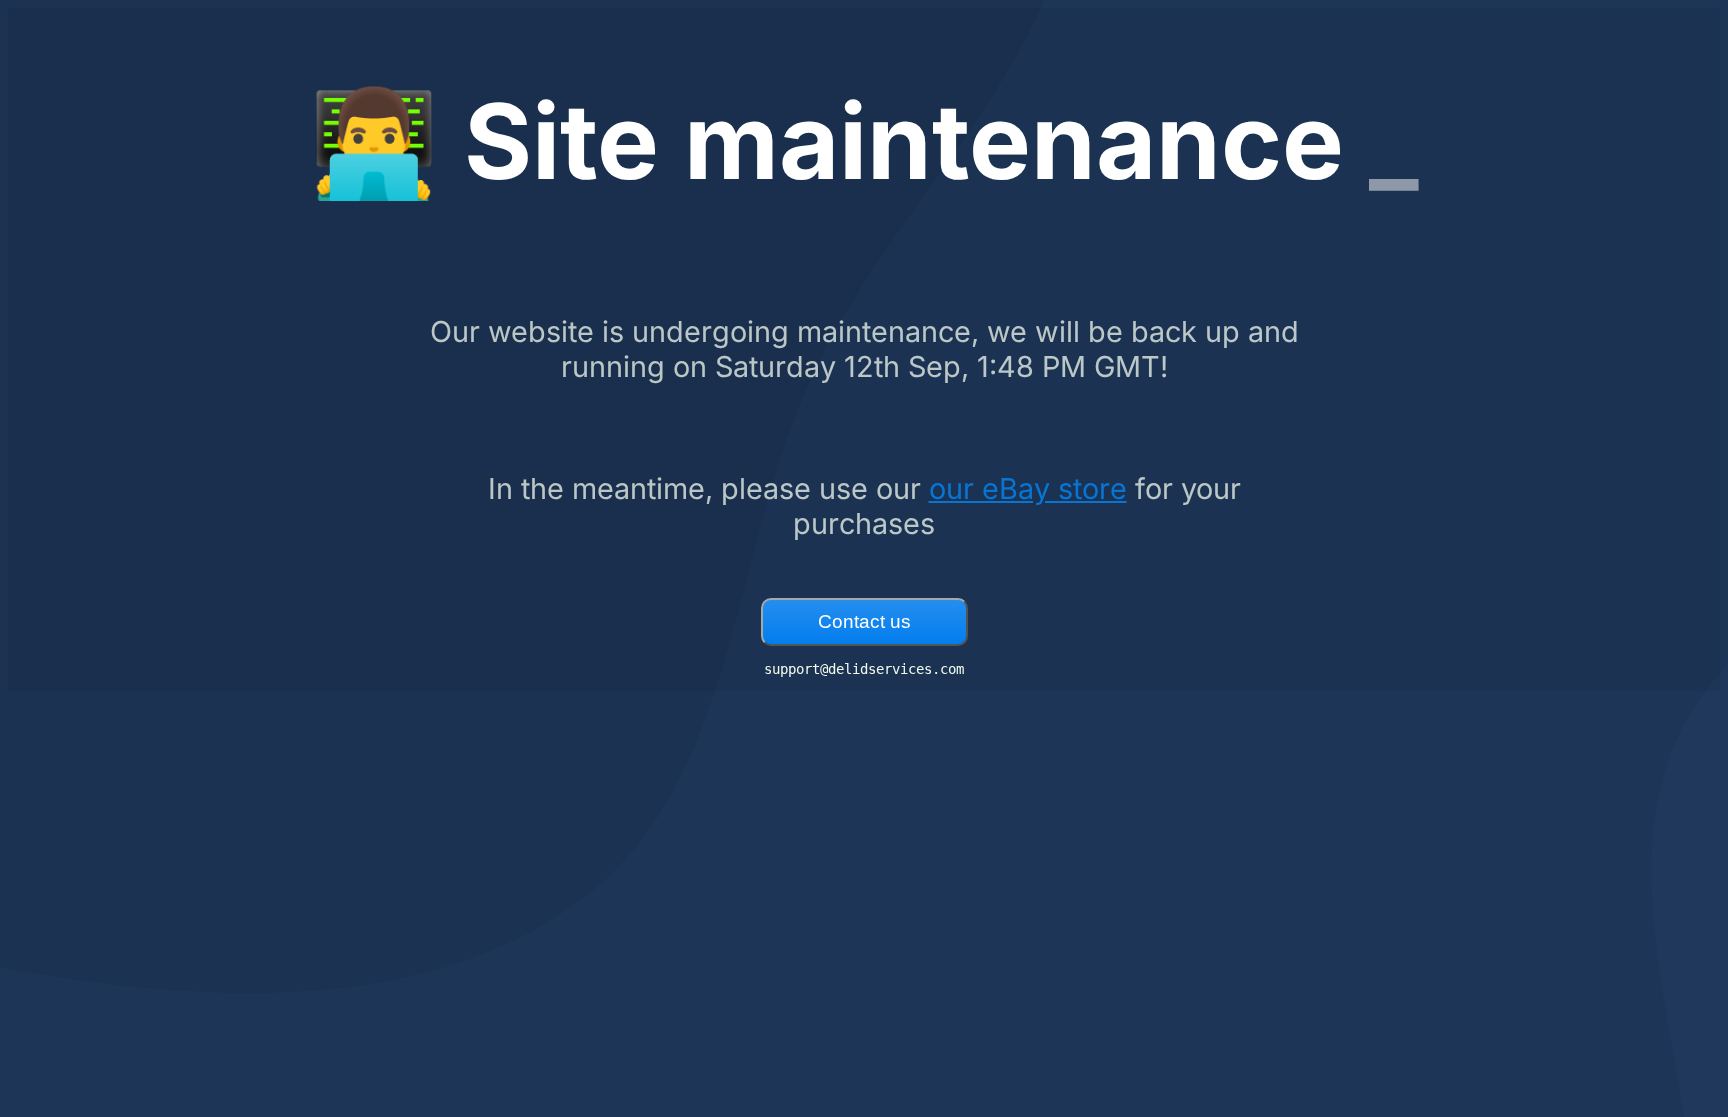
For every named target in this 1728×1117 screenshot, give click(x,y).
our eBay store (1028, 488)
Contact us (864, 621)
